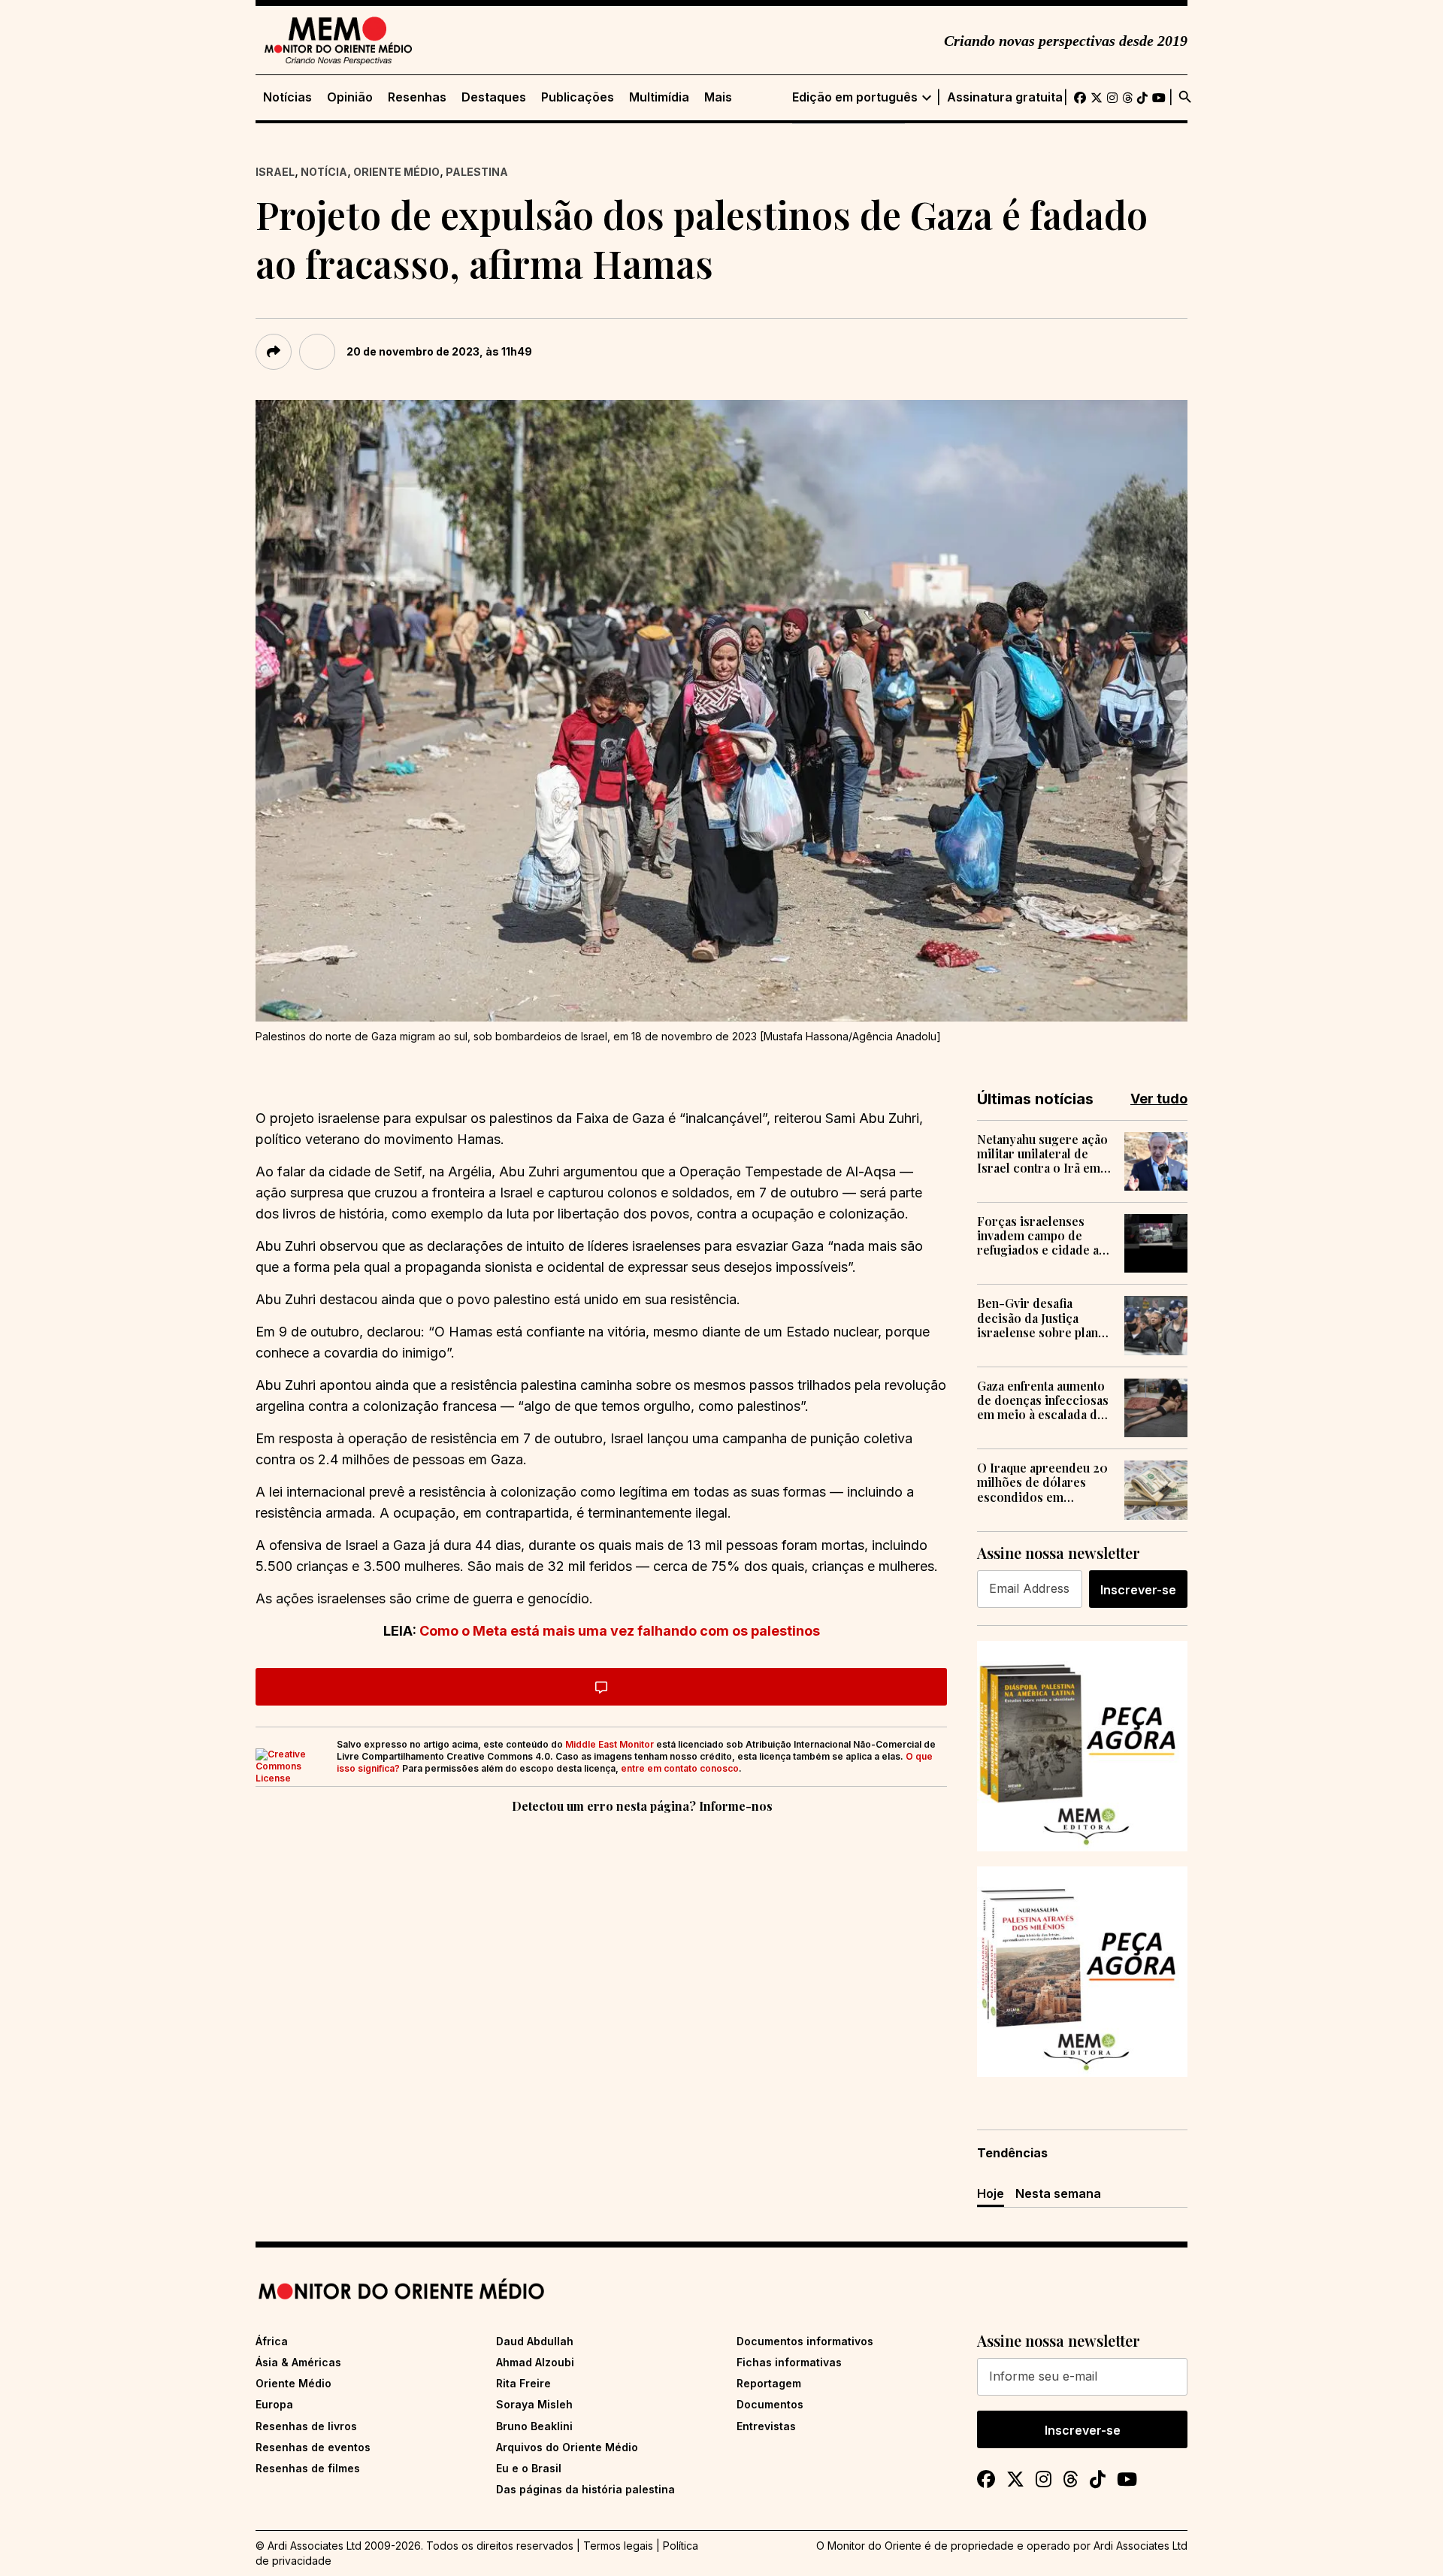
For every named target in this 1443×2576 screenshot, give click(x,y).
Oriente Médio (396, 172)
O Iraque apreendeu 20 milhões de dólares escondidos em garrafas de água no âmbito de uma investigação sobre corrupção (1042, 1482)
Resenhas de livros (306, 2426)
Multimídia (659, 97)
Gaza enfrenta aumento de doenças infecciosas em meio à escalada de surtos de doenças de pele (1043, 1400)
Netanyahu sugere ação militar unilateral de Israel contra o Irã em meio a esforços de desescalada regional (1042, 1154)
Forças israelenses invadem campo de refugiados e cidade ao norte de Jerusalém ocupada (1042, 1236)
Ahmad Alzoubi (535, 2362)
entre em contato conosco (680, 1768)
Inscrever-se (1138, 1590)
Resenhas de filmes (308, 2468)
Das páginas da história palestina (585, 2489)
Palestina (477, 172)
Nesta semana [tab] (1058, 2193)
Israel (275, 172)
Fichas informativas (789, 2362)
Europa (274, 2404)
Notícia (324, 172)
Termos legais (618, 2546)
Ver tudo (1159, 1099)
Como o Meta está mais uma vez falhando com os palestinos (620, 1631)
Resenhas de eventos (313, 2447)
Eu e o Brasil (529, 2468)
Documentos (770, 2404)
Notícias (287, 97)
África (272, 2341)
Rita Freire (523, 2383)
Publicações (578, 97)
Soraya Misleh (534, 2404)
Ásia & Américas (298, 2362)
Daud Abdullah (535, 2341)
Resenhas (417, 97)
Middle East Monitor (610, 1744)
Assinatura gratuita (1005, 97)
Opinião (350, 97)
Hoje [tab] (991, 2193)
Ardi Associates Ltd (1140, 2546)
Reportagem (769, 2383)
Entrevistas (766, 2426)
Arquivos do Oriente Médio (567, 2447)
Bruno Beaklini (534, 2426)
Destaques (494, 97)
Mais (718, 97)
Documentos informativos (805, 2341)
